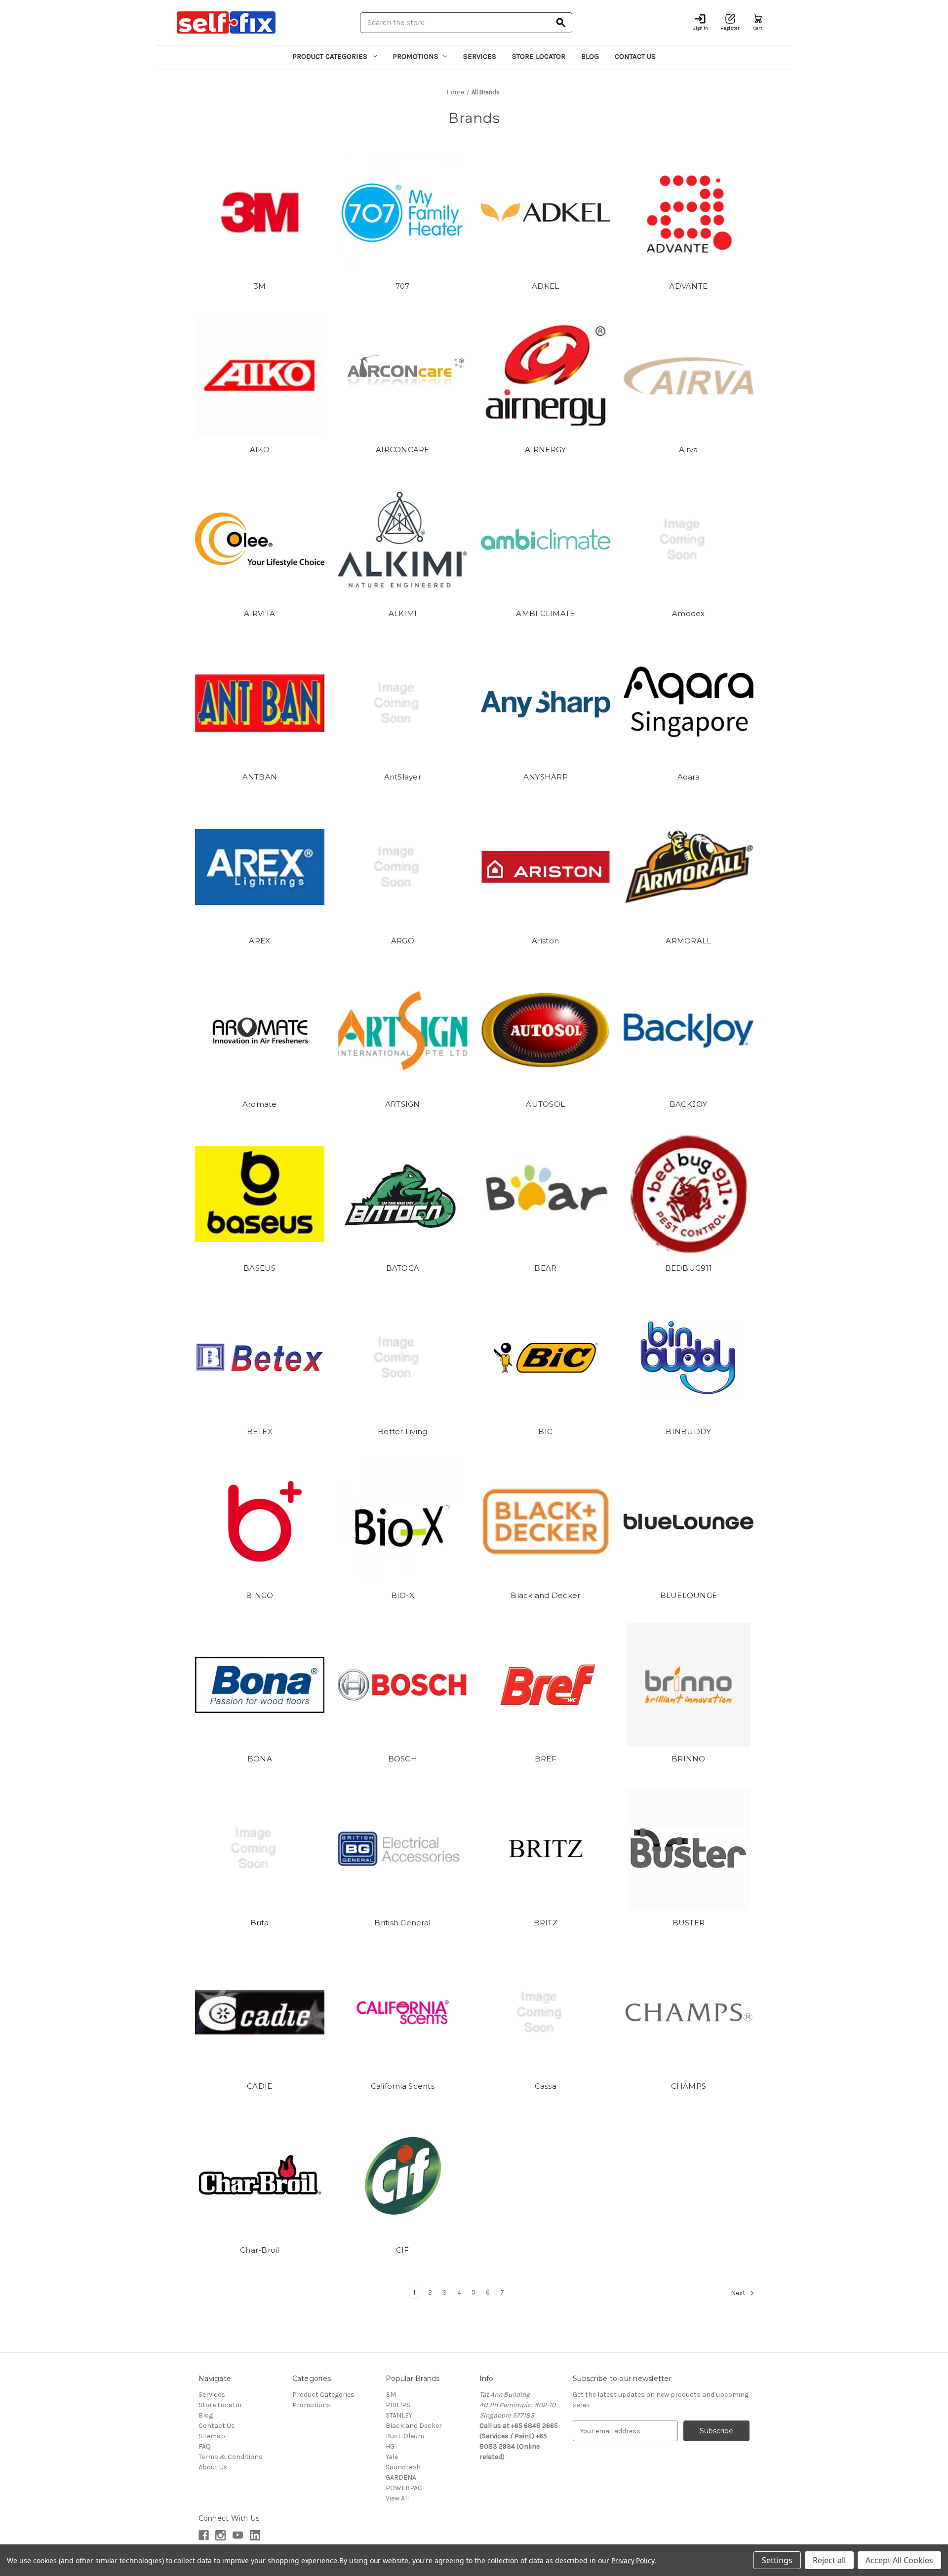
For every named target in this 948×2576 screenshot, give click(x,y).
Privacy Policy (633, 2560)
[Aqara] (689, 703)
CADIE (259, 2086)
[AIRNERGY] (546, 376)
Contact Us (635, 56)
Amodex (689, 613)
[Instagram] (220, 2535)
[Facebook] (204, 2535)
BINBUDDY (688, 1431)
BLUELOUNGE (689, 1595)
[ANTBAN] (260, 703)
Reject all (829, 2560)
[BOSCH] (403, 1685)
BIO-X (403, 1595)
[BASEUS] (260, 1194)
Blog (590, 56)
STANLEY (399, 2415)
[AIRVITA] (260, 540)
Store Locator (539, 56)
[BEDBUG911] (689, 1194)
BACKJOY (689, 1104)
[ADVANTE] (689, 212)
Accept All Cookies (899, 2560)
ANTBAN (260, 777)
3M (260, 286)
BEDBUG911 (689, 1268)
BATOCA (403, 1268)
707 (403, 286)
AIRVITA (259, 613)
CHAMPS (689, 2086)
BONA (260, 1759)
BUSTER (689, 1923)
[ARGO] (403, 867)
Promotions (415, 56)
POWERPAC (404, 2488)
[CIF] (403, 2176)
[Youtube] (238, 2535)
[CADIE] (260, 2012)
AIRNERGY (545, 449)
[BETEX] (260, 1358)
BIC (545, 1431)
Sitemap (212, 2436)
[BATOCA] (403, 1194)
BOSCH (403, 1759)
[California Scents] (403, 2012)
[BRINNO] (689, 1685)
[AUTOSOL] (546, 1030)
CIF (403, 2250)
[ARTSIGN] (403, 1030)
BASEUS (260, 1268)
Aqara (689, 777)
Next (739, 2293)
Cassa (546, 2086)
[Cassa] (546, 2012)
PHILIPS (398, 2405)
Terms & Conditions (231, 2457)
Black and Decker (545, 1595)
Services (480, 56)
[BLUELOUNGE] (689, 1522)
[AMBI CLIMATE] (546, 540)
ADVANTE (688, 286)
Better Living (402, 1431)
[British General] (403, 1849)
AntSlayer (403, 777)
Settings (777, 2560)
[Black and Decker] (546, 1522)
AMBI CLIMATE (545, 613)
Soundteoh (403, 2467)
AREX (259, 941)
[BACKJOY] (689, 1030)
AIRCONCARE (403, 449)
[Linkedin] (255, 2535)
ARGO (403, 941)
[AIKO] (260, 376)
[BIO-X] (403, 1522)
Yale (392, 2457)
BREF (546, 1759)
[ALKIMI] (403, 540)
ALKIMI (403, 613)
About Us (213, 2467)
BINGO (259, 1595)
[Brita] (260, 1849)
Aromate (260, 1104)
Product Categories (330, 56)
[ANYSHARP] (546, 703)
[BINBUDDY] (689, 1358)
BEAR (545, 1268)
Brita (259, 1923)
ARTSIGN (403, 1104)
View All (397, 2498)
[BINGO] (260, 1522)
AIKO (260, 449)
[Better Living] (403, 1358)
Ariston (545, 941)
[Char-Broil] (260, 2176)
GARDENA (401, 2478)
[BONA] (260, 1685)
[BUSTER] (689, 1849)
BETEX (260, 1431)
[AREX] (260, 867)
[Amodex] (689, 540)
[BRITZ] (546, 1849)
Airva (688, 449)
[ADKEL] (546, 212)
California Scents (403, 2086)
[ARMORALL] (689, 867)
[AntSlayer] (403, 703)
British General (402, 1923)
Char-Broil (260, 2250)
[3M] (260, 212)
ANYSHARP (546, 777)
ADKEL (545, 286)
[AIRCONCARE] (403, 376)
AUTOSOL (545, 1104)
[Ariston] (546, 867)
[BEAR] (546, 1194)
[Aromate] (260, 1030)
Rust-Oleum (405, 2436)
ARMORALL (688, 941)
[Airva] (689, 376)
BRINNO (689, 1759)
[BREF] (546, 1685)
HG (390, 2446)
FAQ (205, 2446)
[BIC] (546, 1358)
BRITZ (546, 1923)
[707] (403, 212)
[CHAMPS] (689, 2012)
